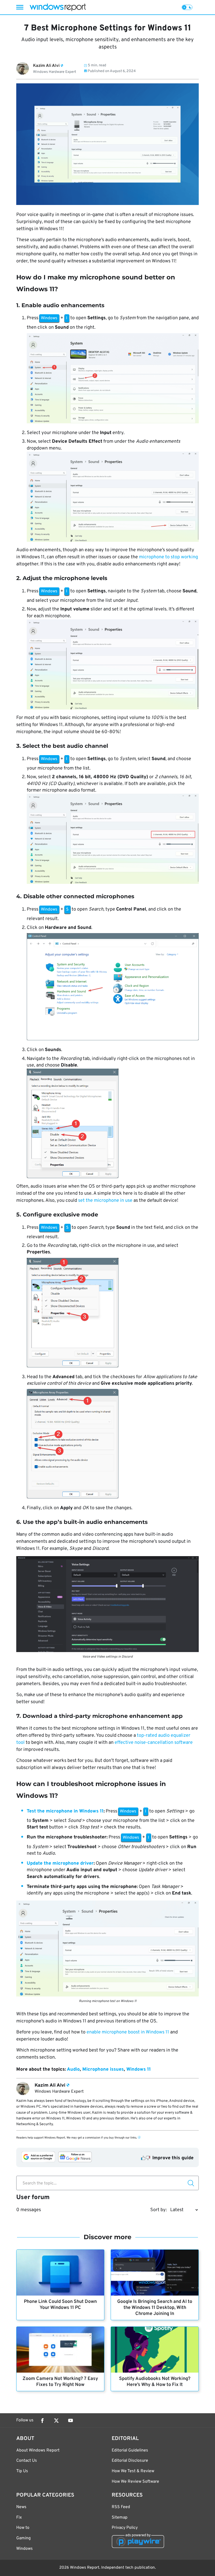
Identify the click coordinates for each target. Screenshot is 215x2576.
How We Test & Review (133, 2471)
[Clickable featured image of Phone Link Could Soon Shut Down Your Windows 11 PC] (60, 2273)
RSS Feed (121, 2507)
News (21, 2507)
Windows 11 (139, 2069)
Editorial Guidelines (130, 2450)
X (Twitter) (56, 2421)
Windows (25, 2549)
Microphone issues (103, 2069)
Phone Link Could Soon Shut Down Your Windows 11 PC (60, 2305)
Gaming (23, 2538)
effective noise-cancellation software (154, 1743)
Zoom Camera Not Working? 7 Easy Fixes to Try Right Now (60, 2382)
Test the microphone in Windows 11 (65, 1811)
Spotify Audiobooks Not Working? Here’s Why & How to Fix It (155, 2382)
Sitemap (120, 2518)
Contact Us (27, 2461)
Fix (19, 2518)
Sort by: (158, 2210)
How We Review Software (135, 2482)
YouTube (71, 2421)
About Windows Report (38, 2450)
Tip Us (22, 2471)
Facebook (42, 2421)
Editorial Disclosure (130, 2461)
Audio (73, 2069)
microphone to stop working (168, 557)
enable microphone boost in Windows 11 (128, 2032)
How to (23, 2528)
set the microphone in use (105, 1201)
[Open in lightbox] (113, 379)
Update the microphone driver (60, 1863)
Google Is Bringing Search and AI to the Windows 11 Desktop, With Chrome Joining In (155, 2308)
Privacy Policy (125, 2528)
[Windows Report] (58, 7)
